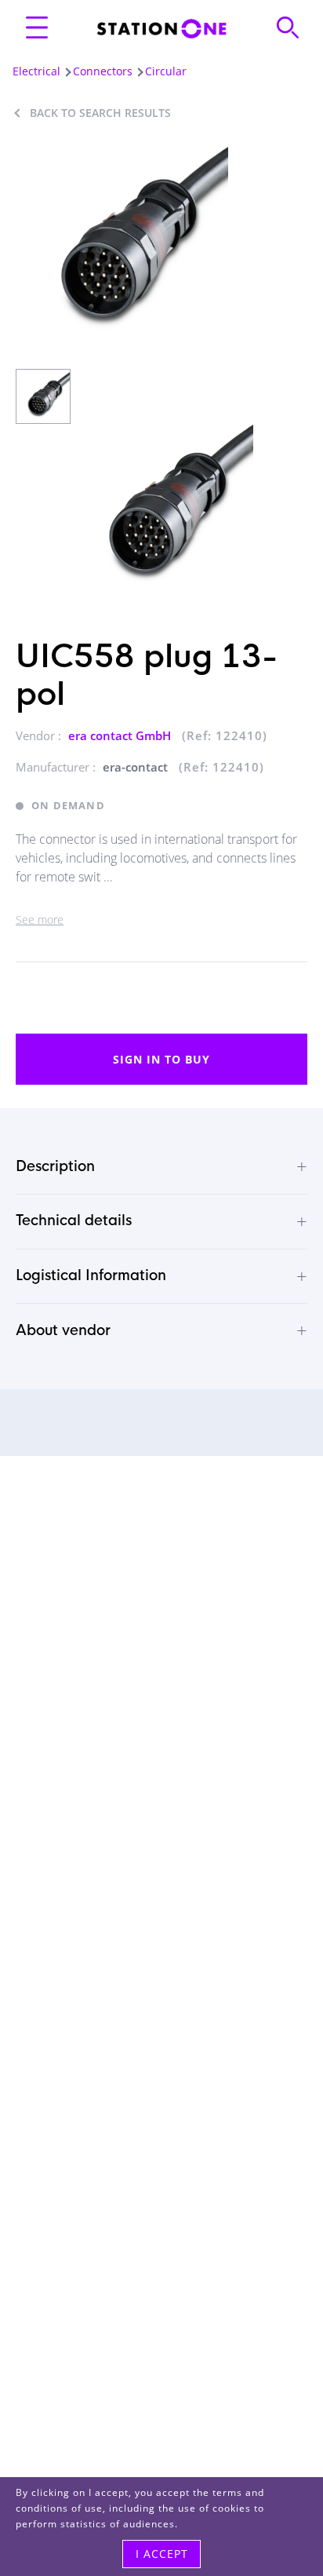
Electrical (36, 71)
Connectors (103, 71)
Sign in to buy (161, 1059)
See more (40, 919)
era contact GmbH (121, 735)
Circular (166, 71)
